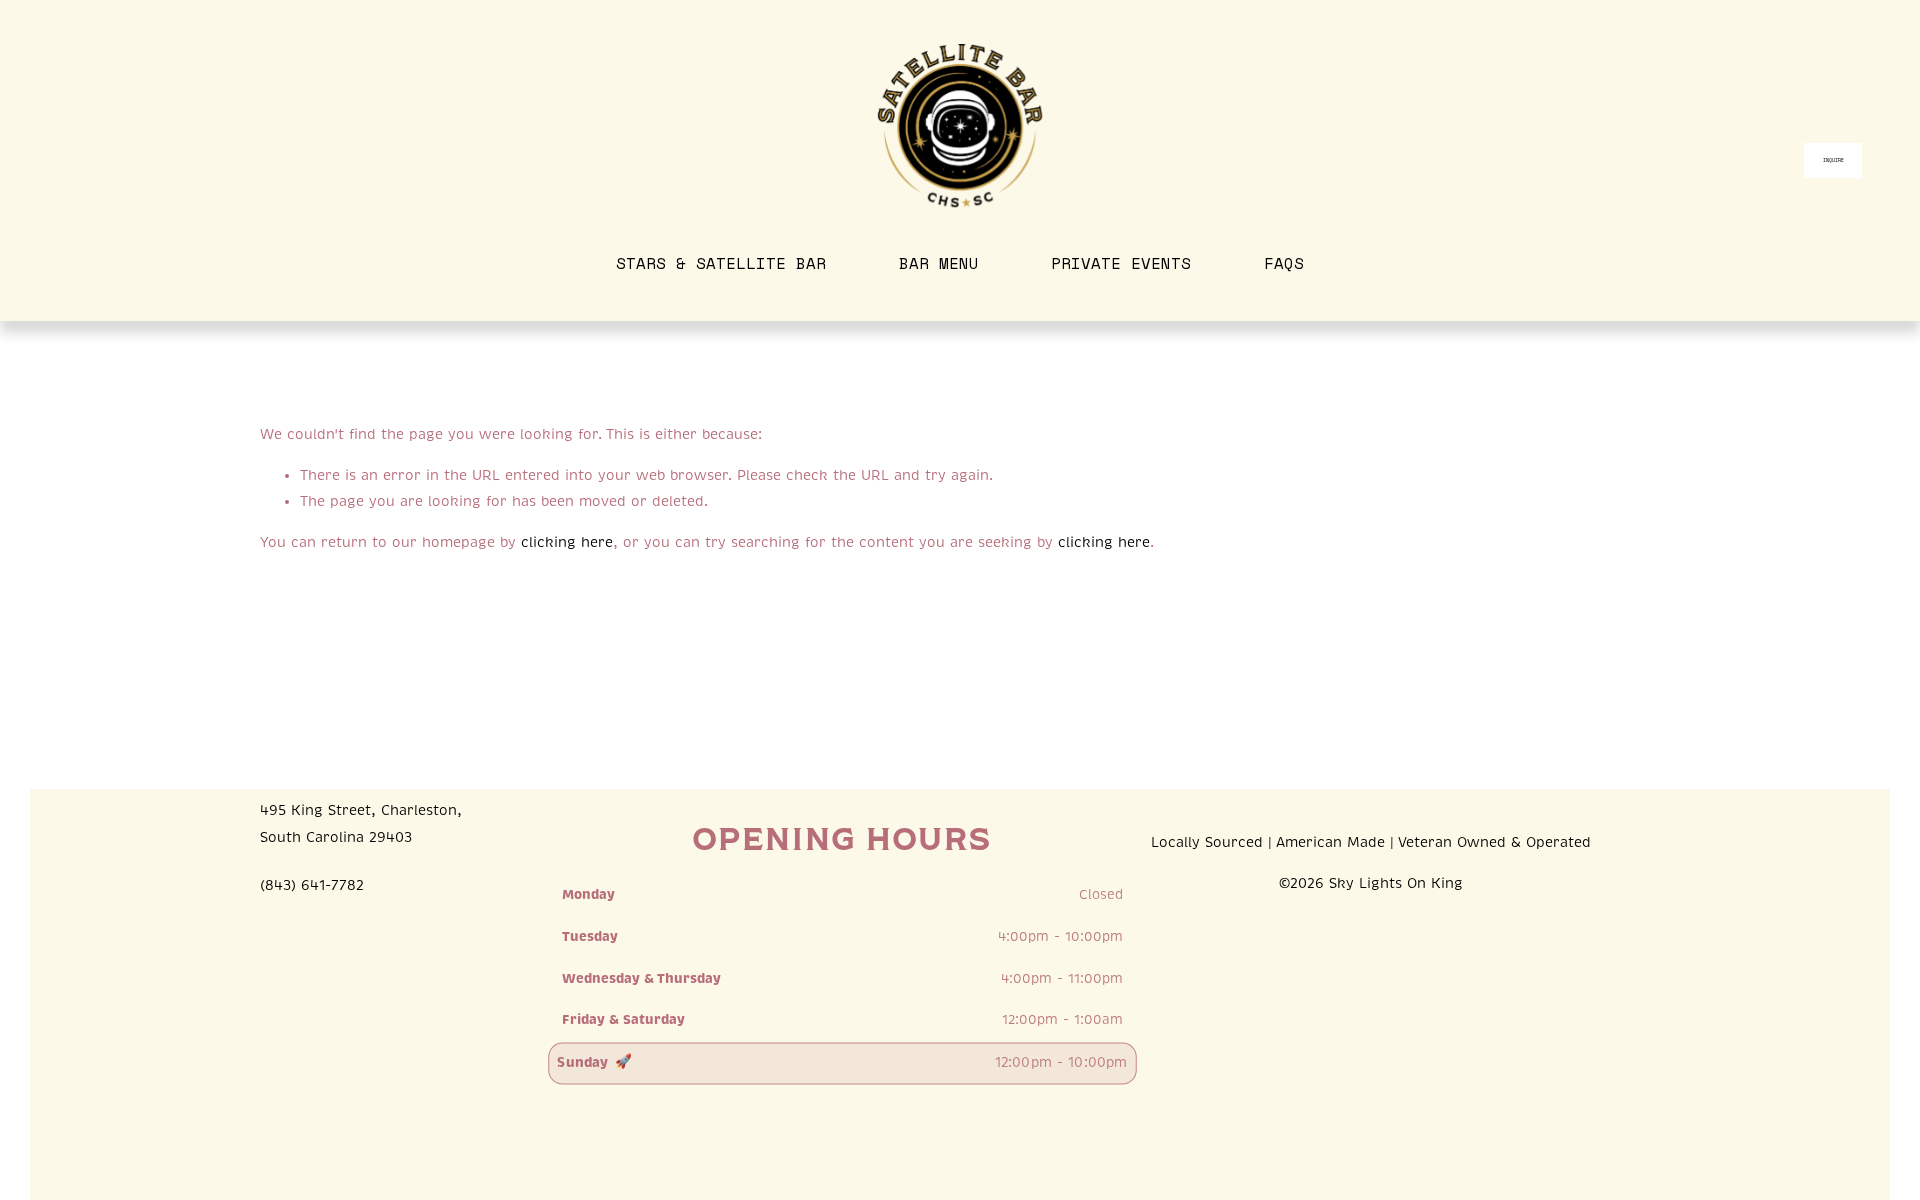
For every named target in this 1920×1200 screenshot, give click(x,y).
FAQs (1284, 263)
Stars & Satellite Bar (721, 263)
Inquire (1834, 160)
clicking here (567, 542)
